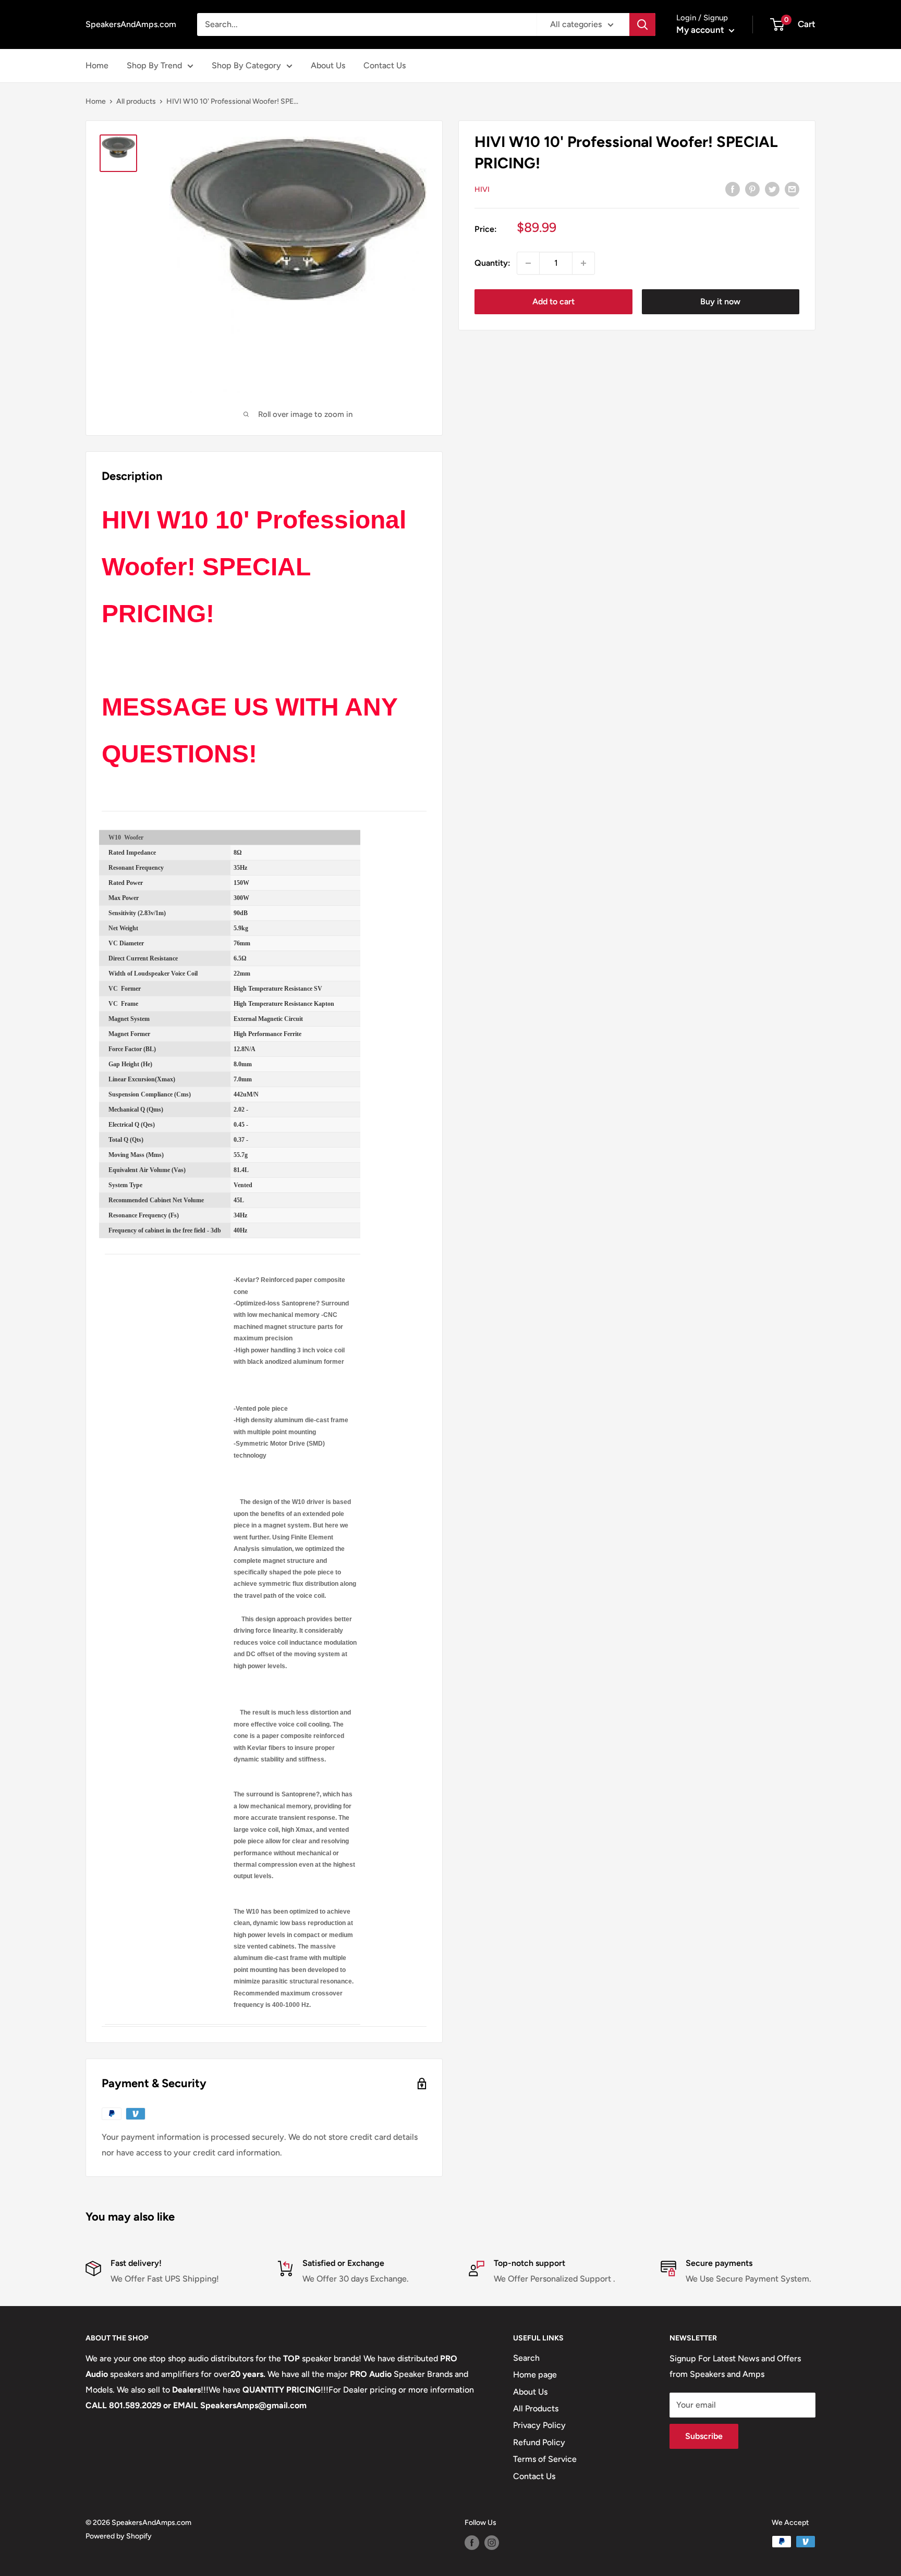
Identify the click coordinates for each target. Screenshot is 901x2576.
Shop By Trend (154, 65)
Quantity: (492, 263)
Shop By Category (246, 65)
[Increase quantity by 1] (583, 263)
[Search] (642, 24)
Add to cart (553, 301)
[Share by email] (792, 189)
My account (701, 30)
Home (97, 65)
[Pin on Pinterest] (752, 189)
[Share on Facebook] (733, 189)
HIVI (482, 189)
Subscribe (704, 2436)
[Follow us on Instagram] (492, 2543)
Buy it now (720, 301)
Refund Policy (539, 2442)
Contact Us (385, 65)
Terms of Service (545, 2459)
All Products (536, 2408)
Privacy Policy (539, 2425)
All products (136, 101)
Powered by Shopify (119, 2536)
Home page (535, 2375)
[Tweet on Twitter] (772, 189)
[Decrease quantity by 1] (528, 263)
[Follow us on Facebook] (472, 2543)
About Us (328, 65)
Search (526, 2358)
